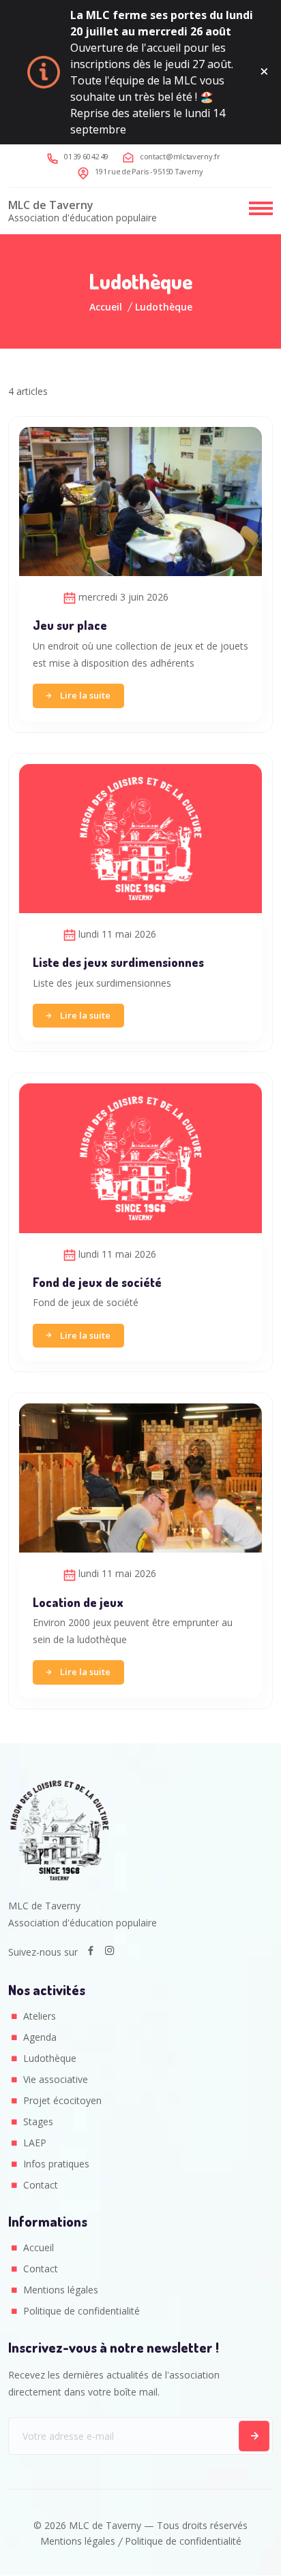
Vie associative (56, 2079)
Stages (38, 2121)
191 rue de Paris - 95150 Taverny (149, 171)
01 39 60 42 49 (86, 156)
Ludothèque (50, 2058)
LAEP (35, 2143)
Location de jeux (78, 1602)
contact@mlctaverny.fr (180, 156)
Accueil (106, 307)
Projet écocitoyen (62, 2100)
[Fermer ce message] (264, 72)
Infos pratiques (56, 2164)
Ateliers (40, 2016)
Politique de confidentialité (82, 2311)
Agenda (40, 2037)
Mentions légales (61, 2290)
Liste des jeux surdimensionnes (118, 962)
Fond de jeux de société (97, 1282)
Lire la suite (85, 695)
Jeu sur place (70, 625)
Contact (41, 2185)
